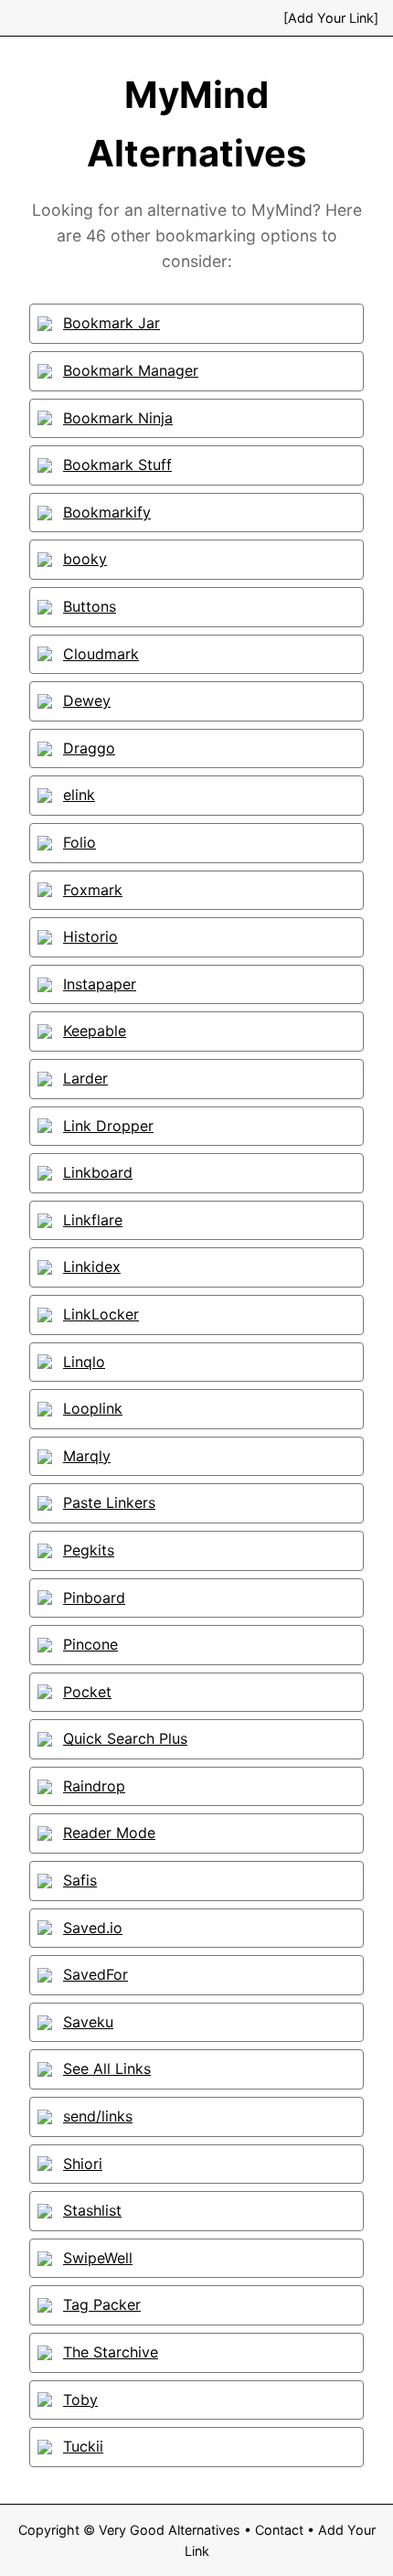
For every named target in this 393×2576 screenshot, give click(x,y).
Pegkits (89, 1550)
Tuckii (83, 2446)
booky (85, 559)
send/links (98, 2116)
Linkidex (92, 1267)
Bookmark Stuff (117, 465)
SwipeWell (98, 2258)
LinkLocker (101, 1314)
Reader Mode (109, 1833)
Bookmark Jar (112, 323)
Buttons (90, 606)
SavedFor (96, 1974)
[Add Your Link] (331, 18)
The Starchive (111, 2352)
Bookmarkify (107, 512)
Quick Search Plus (125, 1738)
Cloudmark (101, 654)
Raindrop (94, 1786)
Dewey (87, 700)
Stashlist (92, 2210)
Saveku (88, 2022)
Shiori (83, 2164)
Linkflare (93, 1220)
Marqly (87, 1456)
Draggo (89, 748)
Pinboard (94, 1598)
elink (79, 795)
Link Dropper (108, 1126)
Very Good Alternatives (170, 2530)
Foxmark (93, 890)
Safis (80, 1880)
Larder (85, 1078)
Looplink (93, 1408)
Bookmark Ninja (118, 418)
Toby (80, 2400)
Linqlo (84, 1362)
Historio (90, 936)
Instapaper (100, 984)
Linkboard (98, 1172)
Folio (80, 842)
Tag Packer (102, 2304)
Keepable (95, 1031)
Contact (279, 2530)
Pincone (90, 1644)
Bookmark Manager (131, 370)
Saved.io (93, 1928)
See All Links (107, 2068)
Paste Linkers (109, 1502)
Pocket (87, 1692)
